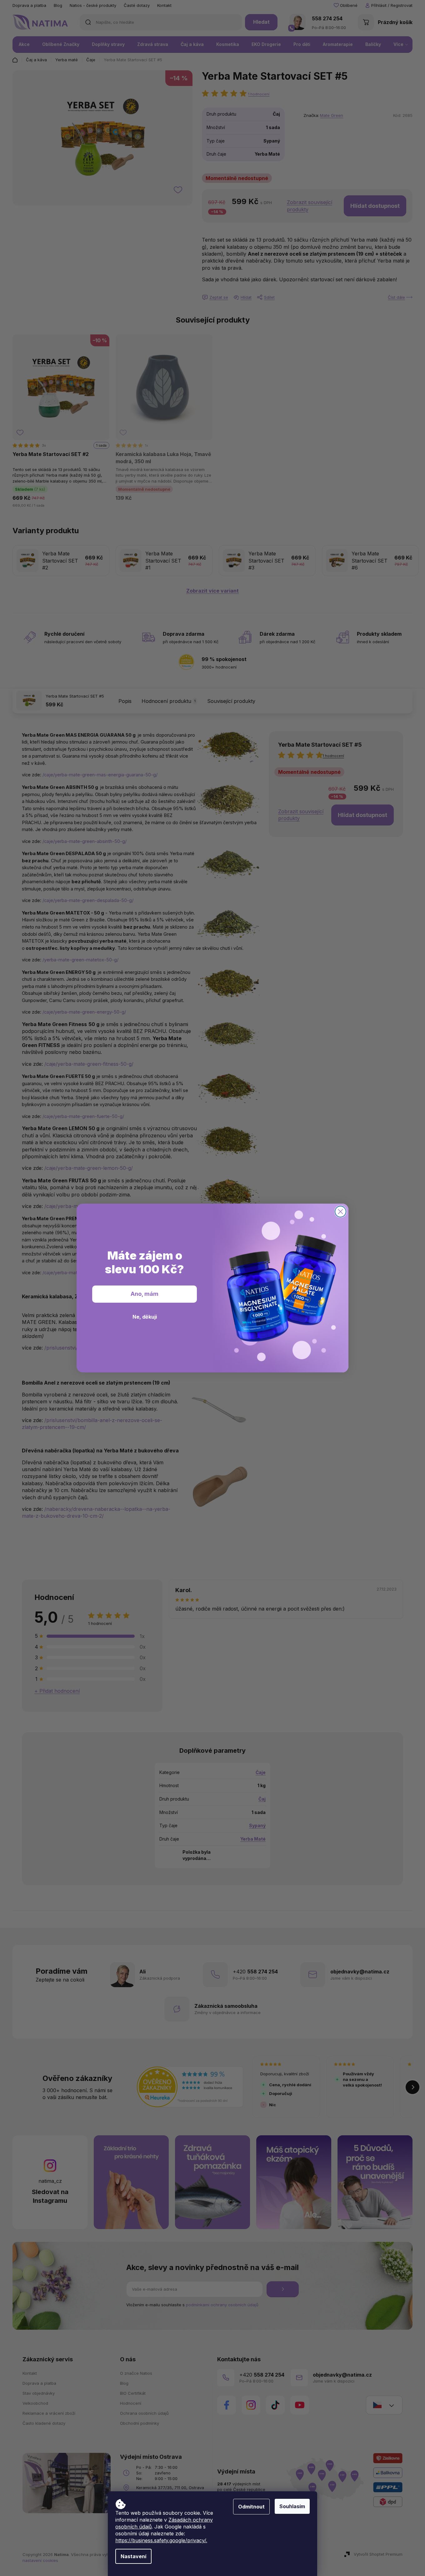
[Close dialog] (340, 1212)
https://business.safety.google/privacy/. (161, 2540)
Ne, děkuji (145, 1317)
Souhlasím (292, 2506)
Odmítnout (251, 2507)
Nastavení (133, 2556)
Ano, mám (145, 1294)
